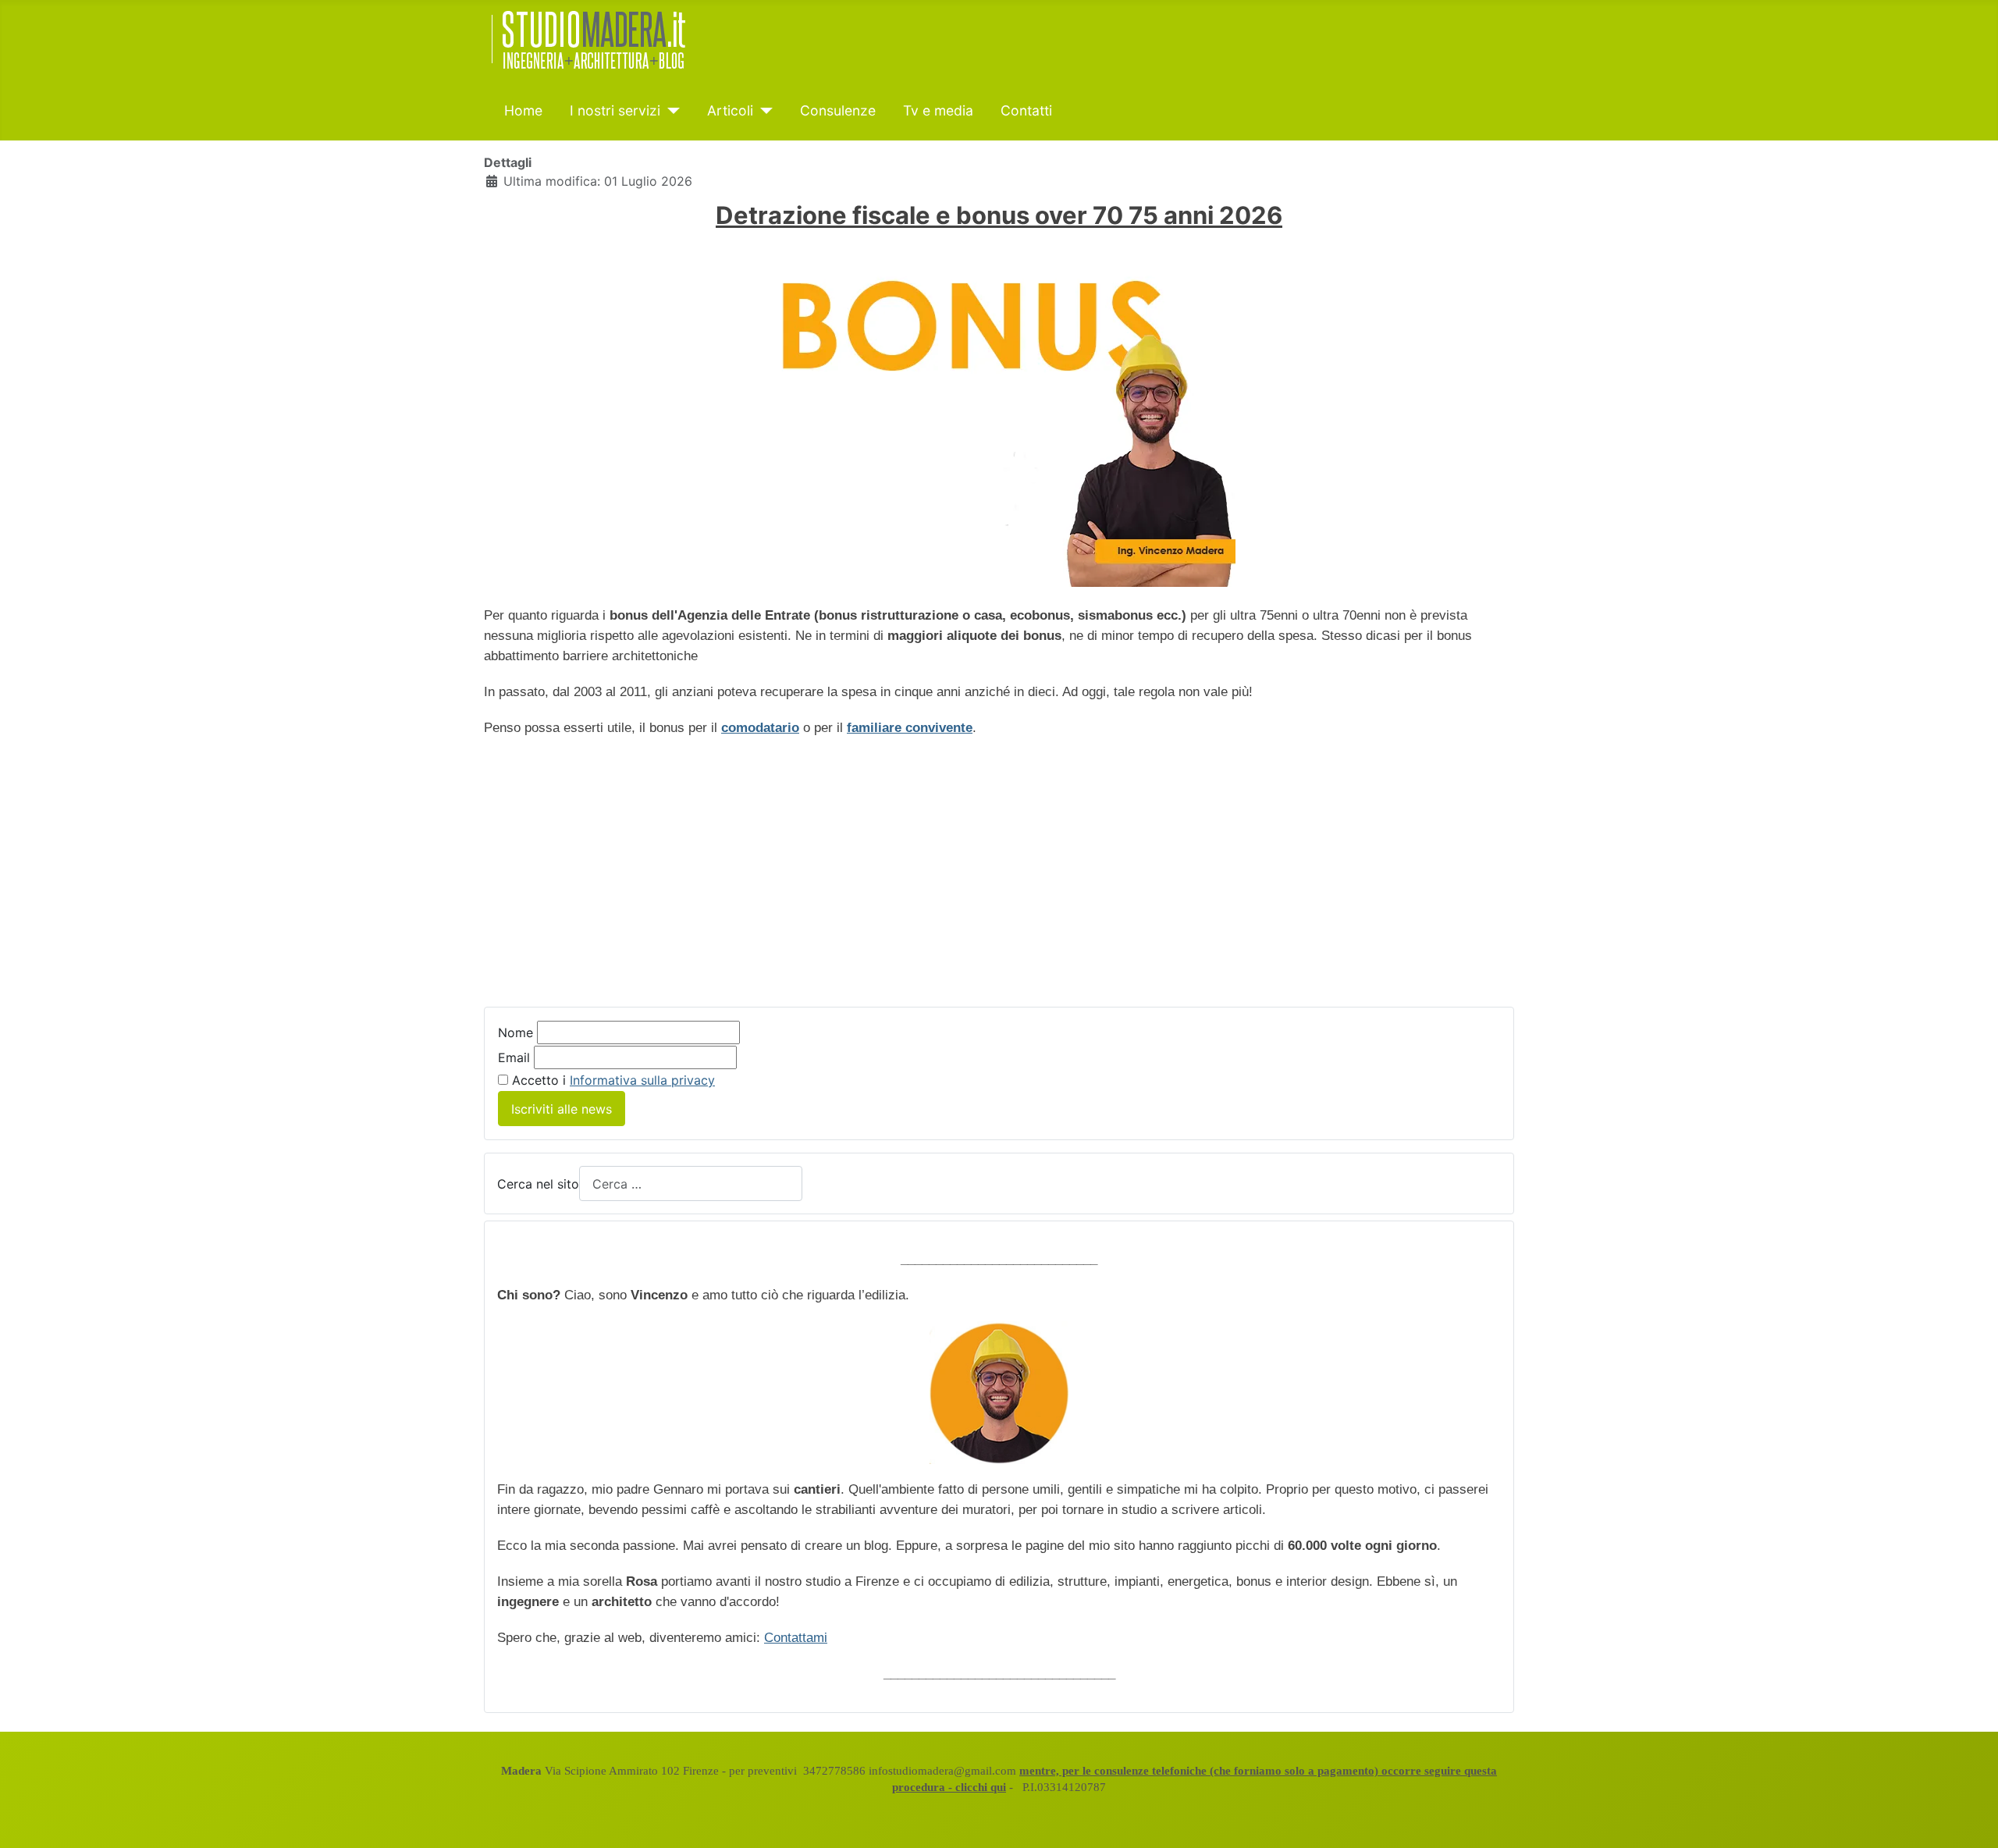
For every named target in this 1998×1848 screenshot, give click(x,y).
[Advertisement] (615, 863)
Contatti (1026, 110)
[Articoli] (763, 111)
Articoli (730, 110)
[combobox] (691, 1183)
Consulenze (838, 110)
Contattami (796, 1638)
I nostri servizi (615, 110)
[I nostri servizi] (670, 111)
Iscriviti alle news (562, 1109)
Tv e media (938, 110)
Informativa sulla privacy (642, 1080)
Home (523, 110)
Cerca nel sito (538, 1184)
